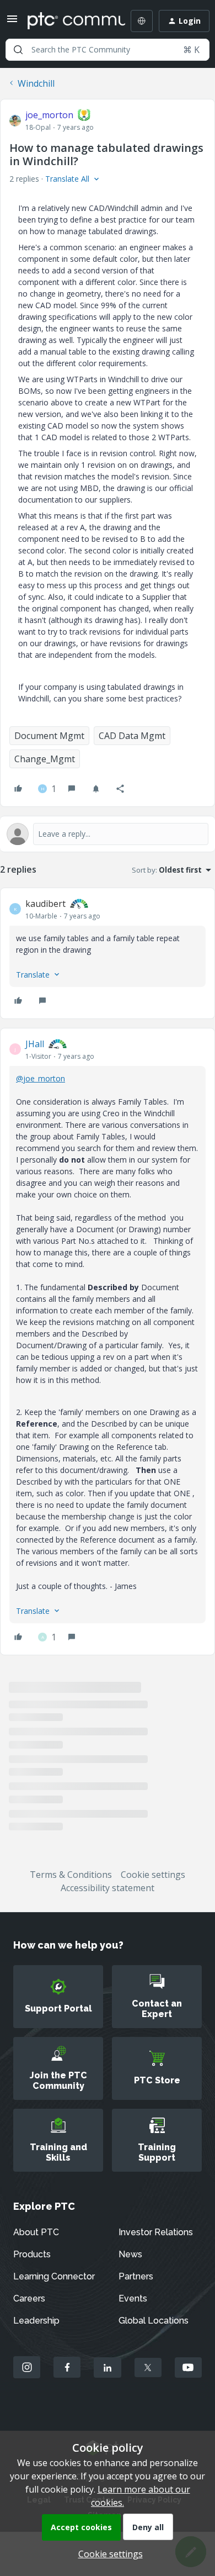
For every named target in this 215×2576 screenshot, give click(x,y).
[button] (12, 22)
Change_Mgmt (45, 759)
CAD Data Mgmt (132, 736)
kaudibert (45, 904)
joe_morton (49, 115)
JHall (35, 1044)
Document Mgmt (49, 736)
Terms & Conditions (71, 1875)
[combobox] (108, 50)
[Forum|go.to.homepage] (68, 21)
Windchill (36, 83)
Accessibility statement (108, 1888)
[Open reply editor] (108, 834)
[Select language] (142, 21)
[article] (108, 953)
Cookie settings (153, 1875)
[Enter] (18, 50)
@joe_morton (41, 1078)
